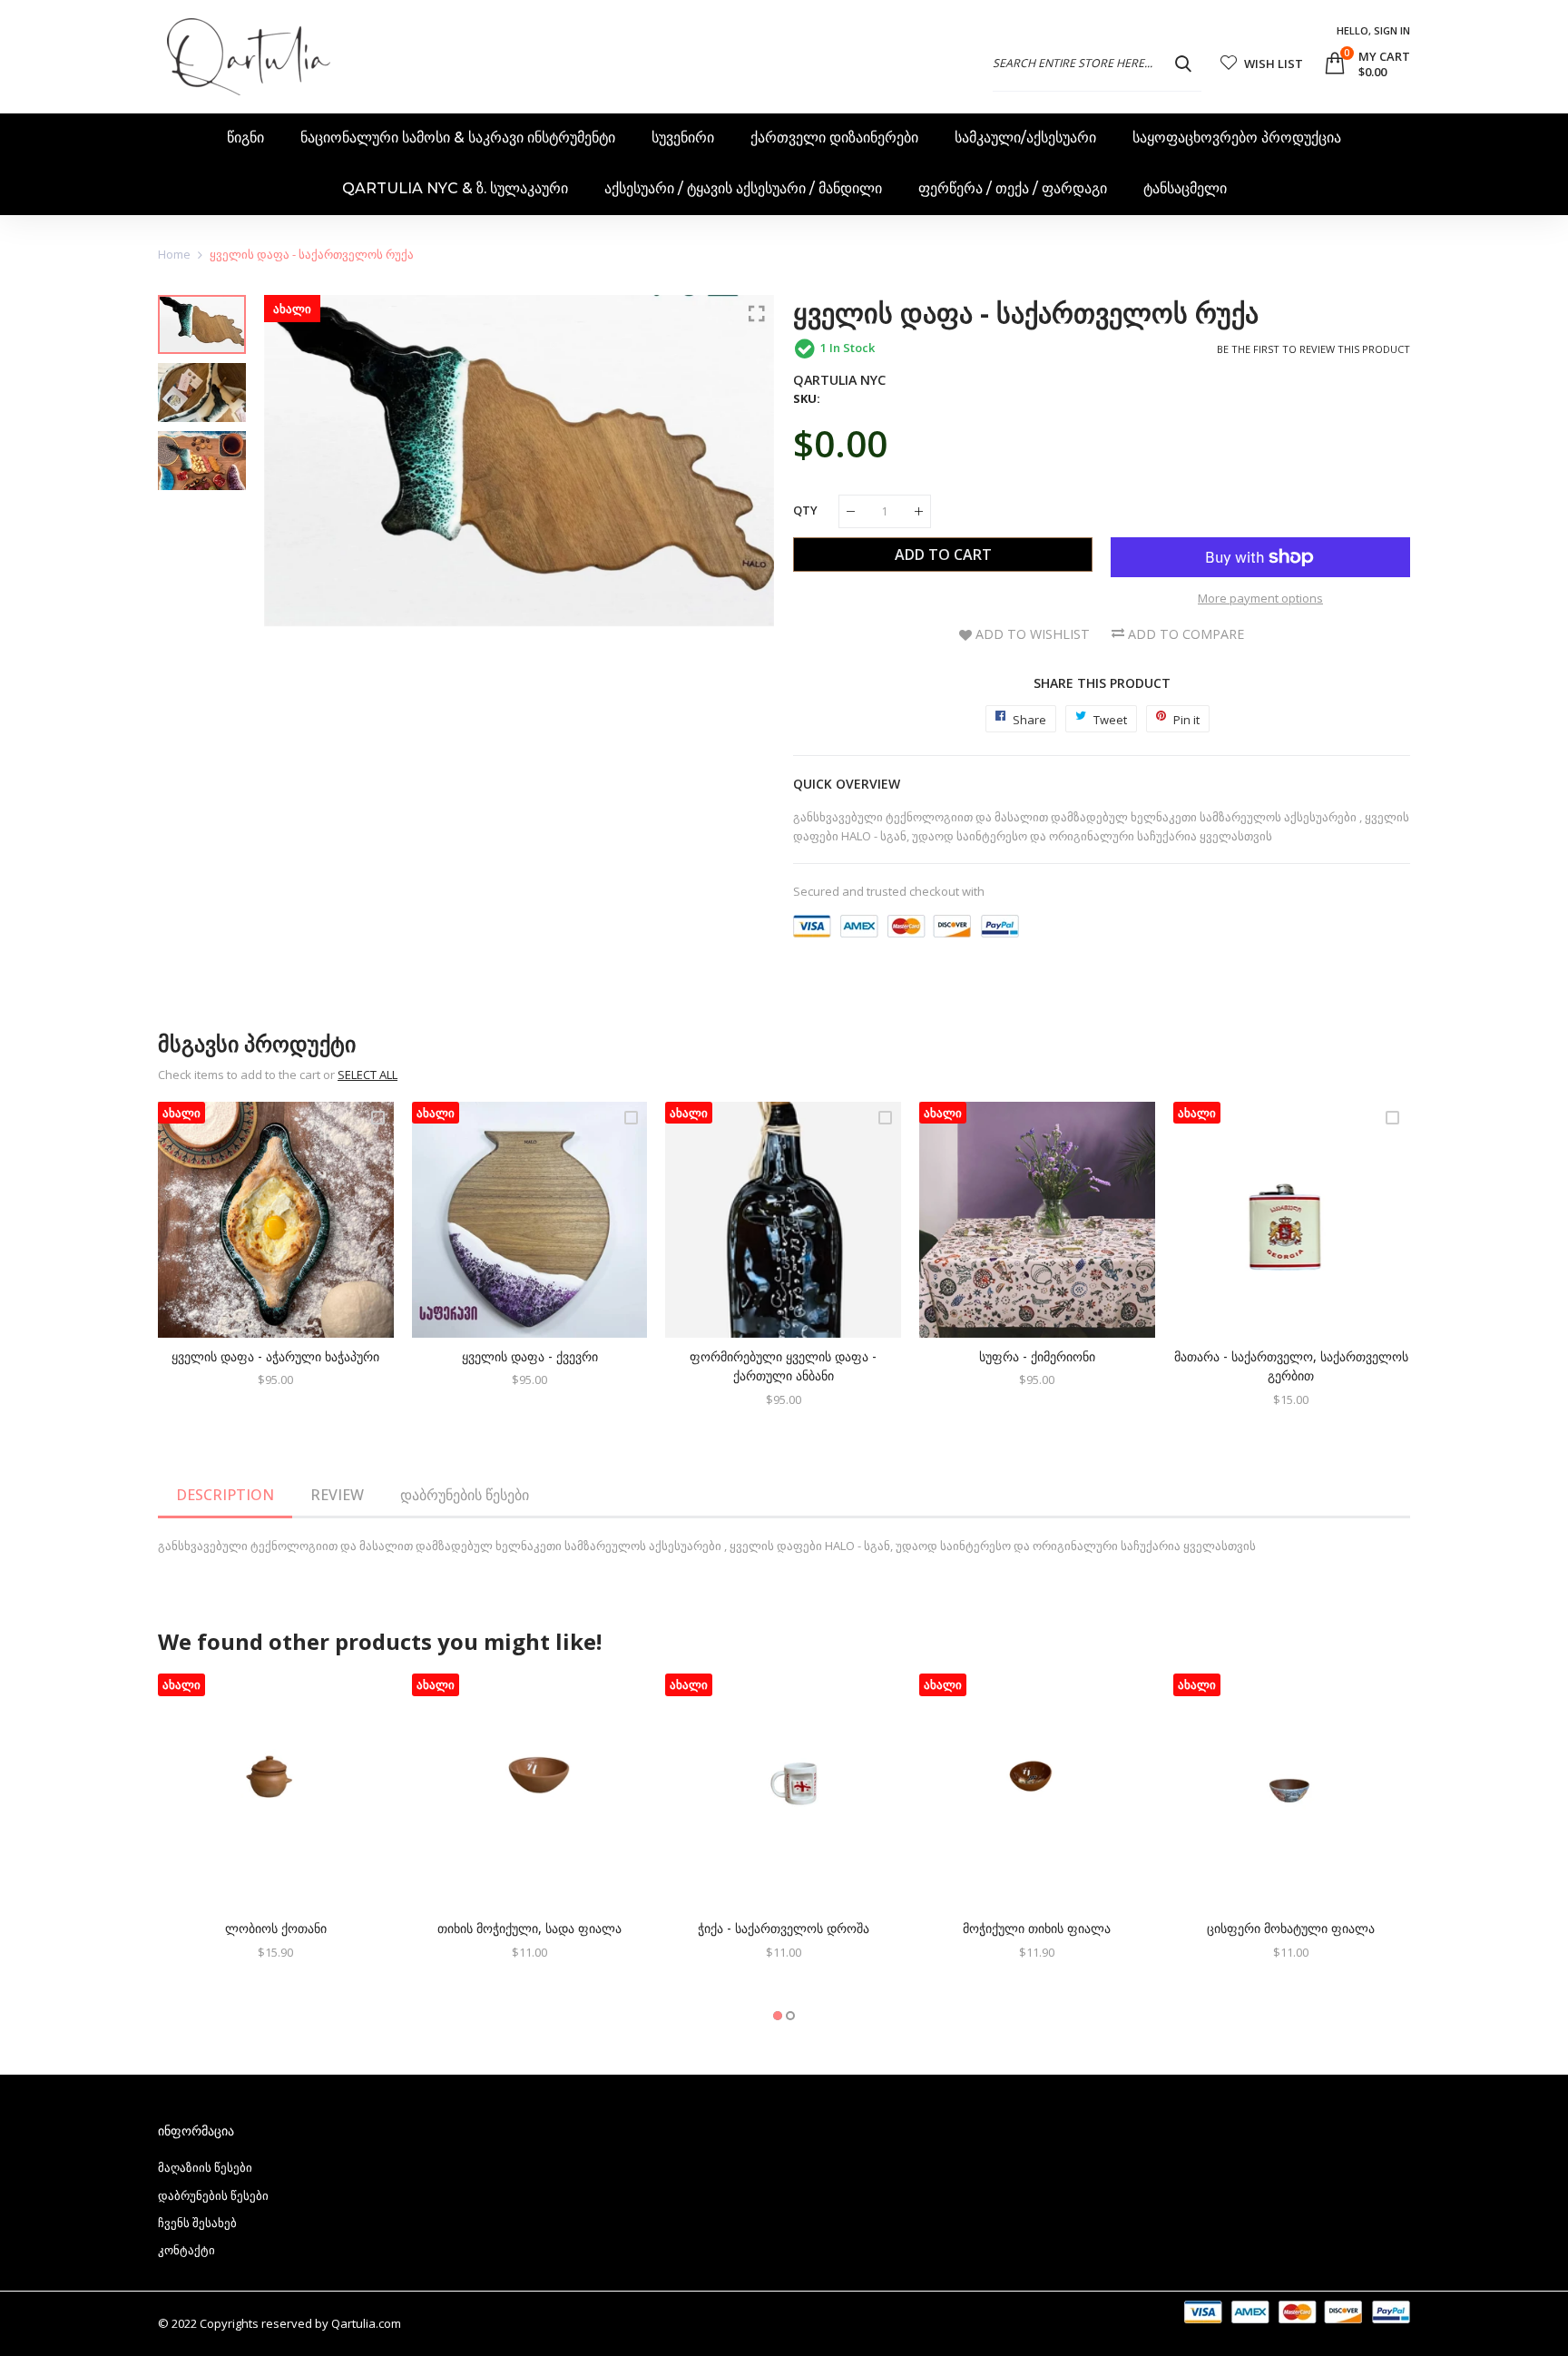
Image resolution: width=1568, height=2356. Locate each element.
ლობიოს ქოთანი (276, 1928)
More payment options (1260, 598)
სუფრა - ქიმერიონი (1037, 1356)
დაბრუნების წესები (465, 1495)
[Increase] (919, 511)
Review (337, 1495)
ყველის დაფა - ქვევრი (530, 1356)
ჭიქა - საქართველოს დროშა (784, 1928)
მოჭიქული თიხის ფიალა (1037, 1928)
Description (225, 1495)
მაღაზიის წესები (205, 2167)
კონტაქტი (186, 2250)
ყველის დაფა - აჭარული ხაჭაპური (275, 1356)
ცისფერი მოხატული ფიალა (1291, 1928)
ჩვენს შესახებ (197, 2223)
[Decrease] (851, 511)
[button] (778, 2016)
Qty (805, 510)
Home (174, 254)
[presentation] (300, 635)
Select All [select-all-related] (367, 1075)
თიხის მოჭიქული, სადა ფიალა (529, 1928)
